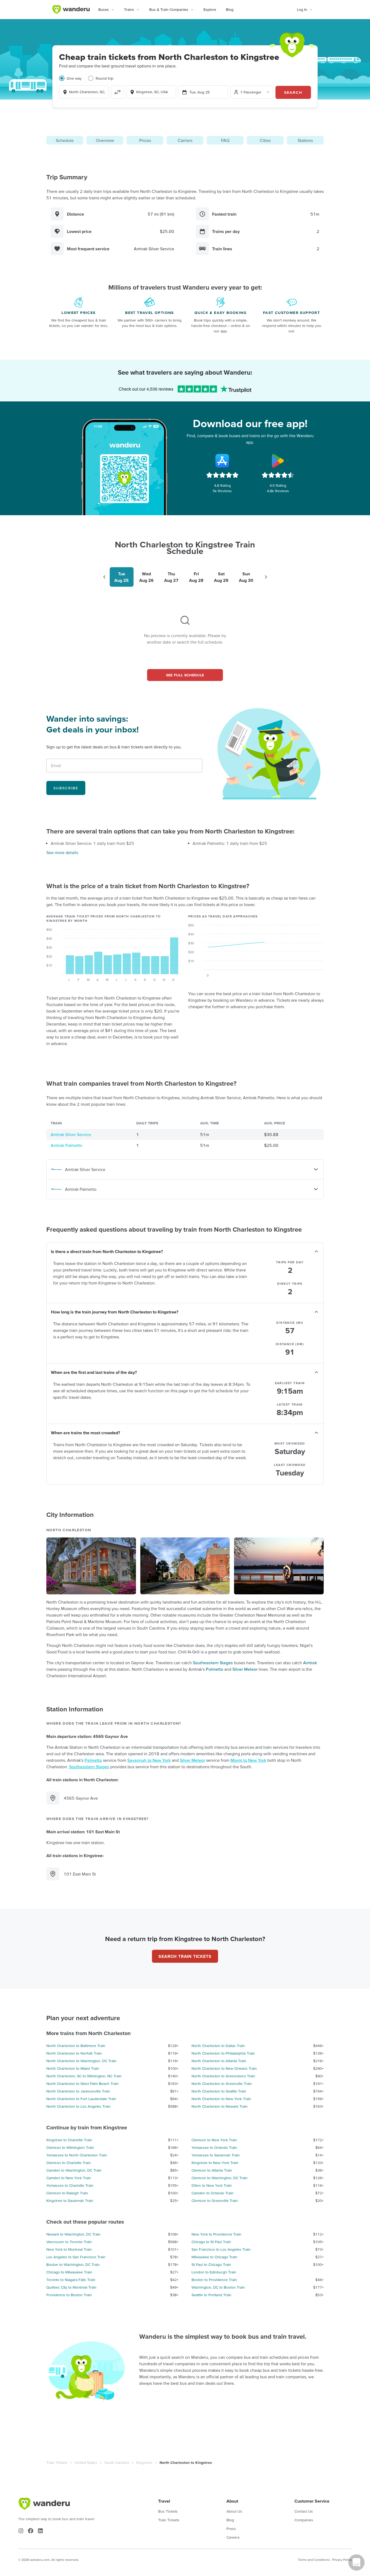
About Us (234, 2511)
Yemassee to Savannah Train (216, 2155)
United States (86, 2463)
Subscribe (66, 788)
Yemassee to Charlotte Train (70, 2185)
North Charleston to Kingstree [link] (186, 2463)
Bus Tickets (168, 2511)
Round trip (104, 78)
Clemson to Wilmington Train (70, 2147)
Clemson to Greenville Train (215, 2201)
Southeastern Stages (213, 1663)
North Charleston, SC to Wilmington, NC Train (84, 2076)
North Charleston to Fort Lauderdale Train (81, 2099)
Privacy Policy (342, 2560)
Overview (105, 140)
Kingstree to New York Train (215, 2163)
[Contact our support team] (356, 2562)
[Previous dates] (104, 577)
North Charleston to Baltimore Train (76, 2046)
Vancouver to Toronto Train (69, 2242)
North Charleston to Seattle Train (219, 2091)
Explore (210, 9)
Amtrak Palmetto (66, 1145)
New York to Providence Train (216, 2234)
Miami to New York (248, 1760)
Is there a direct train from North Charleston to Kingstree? (107, 1251)
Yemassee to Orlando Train (214, 2147)
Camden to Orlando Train (212, 2193)
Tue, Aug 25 (199, 92)
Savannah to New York (149, 1760)
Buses (104, 9)
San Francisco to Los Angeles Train (221, 2249)
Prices (145, 140)
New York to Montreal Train (69, 2249)
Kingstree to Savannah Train (70, 2201)
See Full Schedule (185, 675)
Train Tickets (57, 2463)
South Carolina (117, 2463)
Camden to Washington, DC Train (74, 2170)
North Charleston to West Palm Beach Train (82, 2084)
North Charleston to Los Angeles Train (78, 2106)
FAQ (225, 140)
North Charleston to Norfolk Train (74, 2053)
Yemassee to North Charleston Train (77, 2155)
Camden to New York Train (69, 2178)
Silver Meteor (245, 1669)
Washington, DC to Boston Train (218, 2287)
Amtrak (310, 1663)
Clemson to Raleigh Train (67, 2193)
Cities (265, 140)
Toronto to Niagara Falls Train (71, 2280)
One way (74, 78)
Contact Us (304, 2511)
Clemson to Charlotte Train (69, 2163)
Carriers (185, 140)
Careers (233, 2537)
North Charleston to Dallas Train (218, 2046)
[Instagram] (21, 2531)
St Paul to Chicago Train (211, 2264)
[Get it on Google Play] (278, 461)
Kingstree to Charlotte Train (69, 2140)
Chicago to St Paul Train (211, 2242)
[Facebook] (31, 2531)
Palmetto (215, 1669)
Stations (305, 140)
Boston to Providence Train (214, 2280)
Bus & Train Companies (169, 9)
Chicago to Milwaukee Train (69, 2272)
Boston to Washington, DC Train (73, 2264)
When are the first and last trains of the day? (94, 1372)
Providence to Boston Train (69, 2295)
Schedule (65, 140)
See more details (62, 852)
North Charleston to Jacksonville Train (78, 2091)
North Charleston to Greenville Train (222, 2084)
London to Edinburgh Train (214, 2272)
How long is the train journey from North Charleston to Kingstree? (115, 1312)
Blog (230, 9)
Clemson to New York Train (214, 2140)
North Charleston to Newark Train (220, 2106)
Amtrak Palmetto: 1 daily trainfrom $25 (230, 843)
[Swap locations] (118, 92)
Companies (304, 2520)
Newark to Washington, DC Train (73, 2234)
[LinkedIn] (40, 2531)
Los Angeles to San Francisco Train (76, 2257)
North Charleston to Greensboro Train (223, 2076)
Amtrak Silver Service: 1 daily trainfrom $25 (92, 843)
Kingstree (144, 2463)
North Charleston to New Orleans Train (224, 2068)
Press (231, 2529)
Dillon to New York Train (212, 2185)
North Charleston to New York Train (221, 2099)
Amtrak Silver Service (71, 1134)
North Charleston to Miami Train (73, 2068)
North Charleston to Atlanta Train (219, 2061)
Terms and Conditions (314, 2560)
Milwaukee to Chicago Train (214, 2257)
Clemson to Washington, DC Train (220, 2178)
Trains (129, 9)
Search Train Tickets (185, 1956)
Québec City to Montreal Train (71, 2287)
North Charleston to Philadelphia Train (223, 2053)
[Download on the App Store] (222, 461)
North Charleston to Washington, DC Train (81, 2061)
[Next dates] (266, 577)
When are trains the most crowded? (85, 1433)
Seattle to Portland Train (211, 2295)
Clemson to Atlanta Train (212, 2170)
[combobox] (84, 92)
